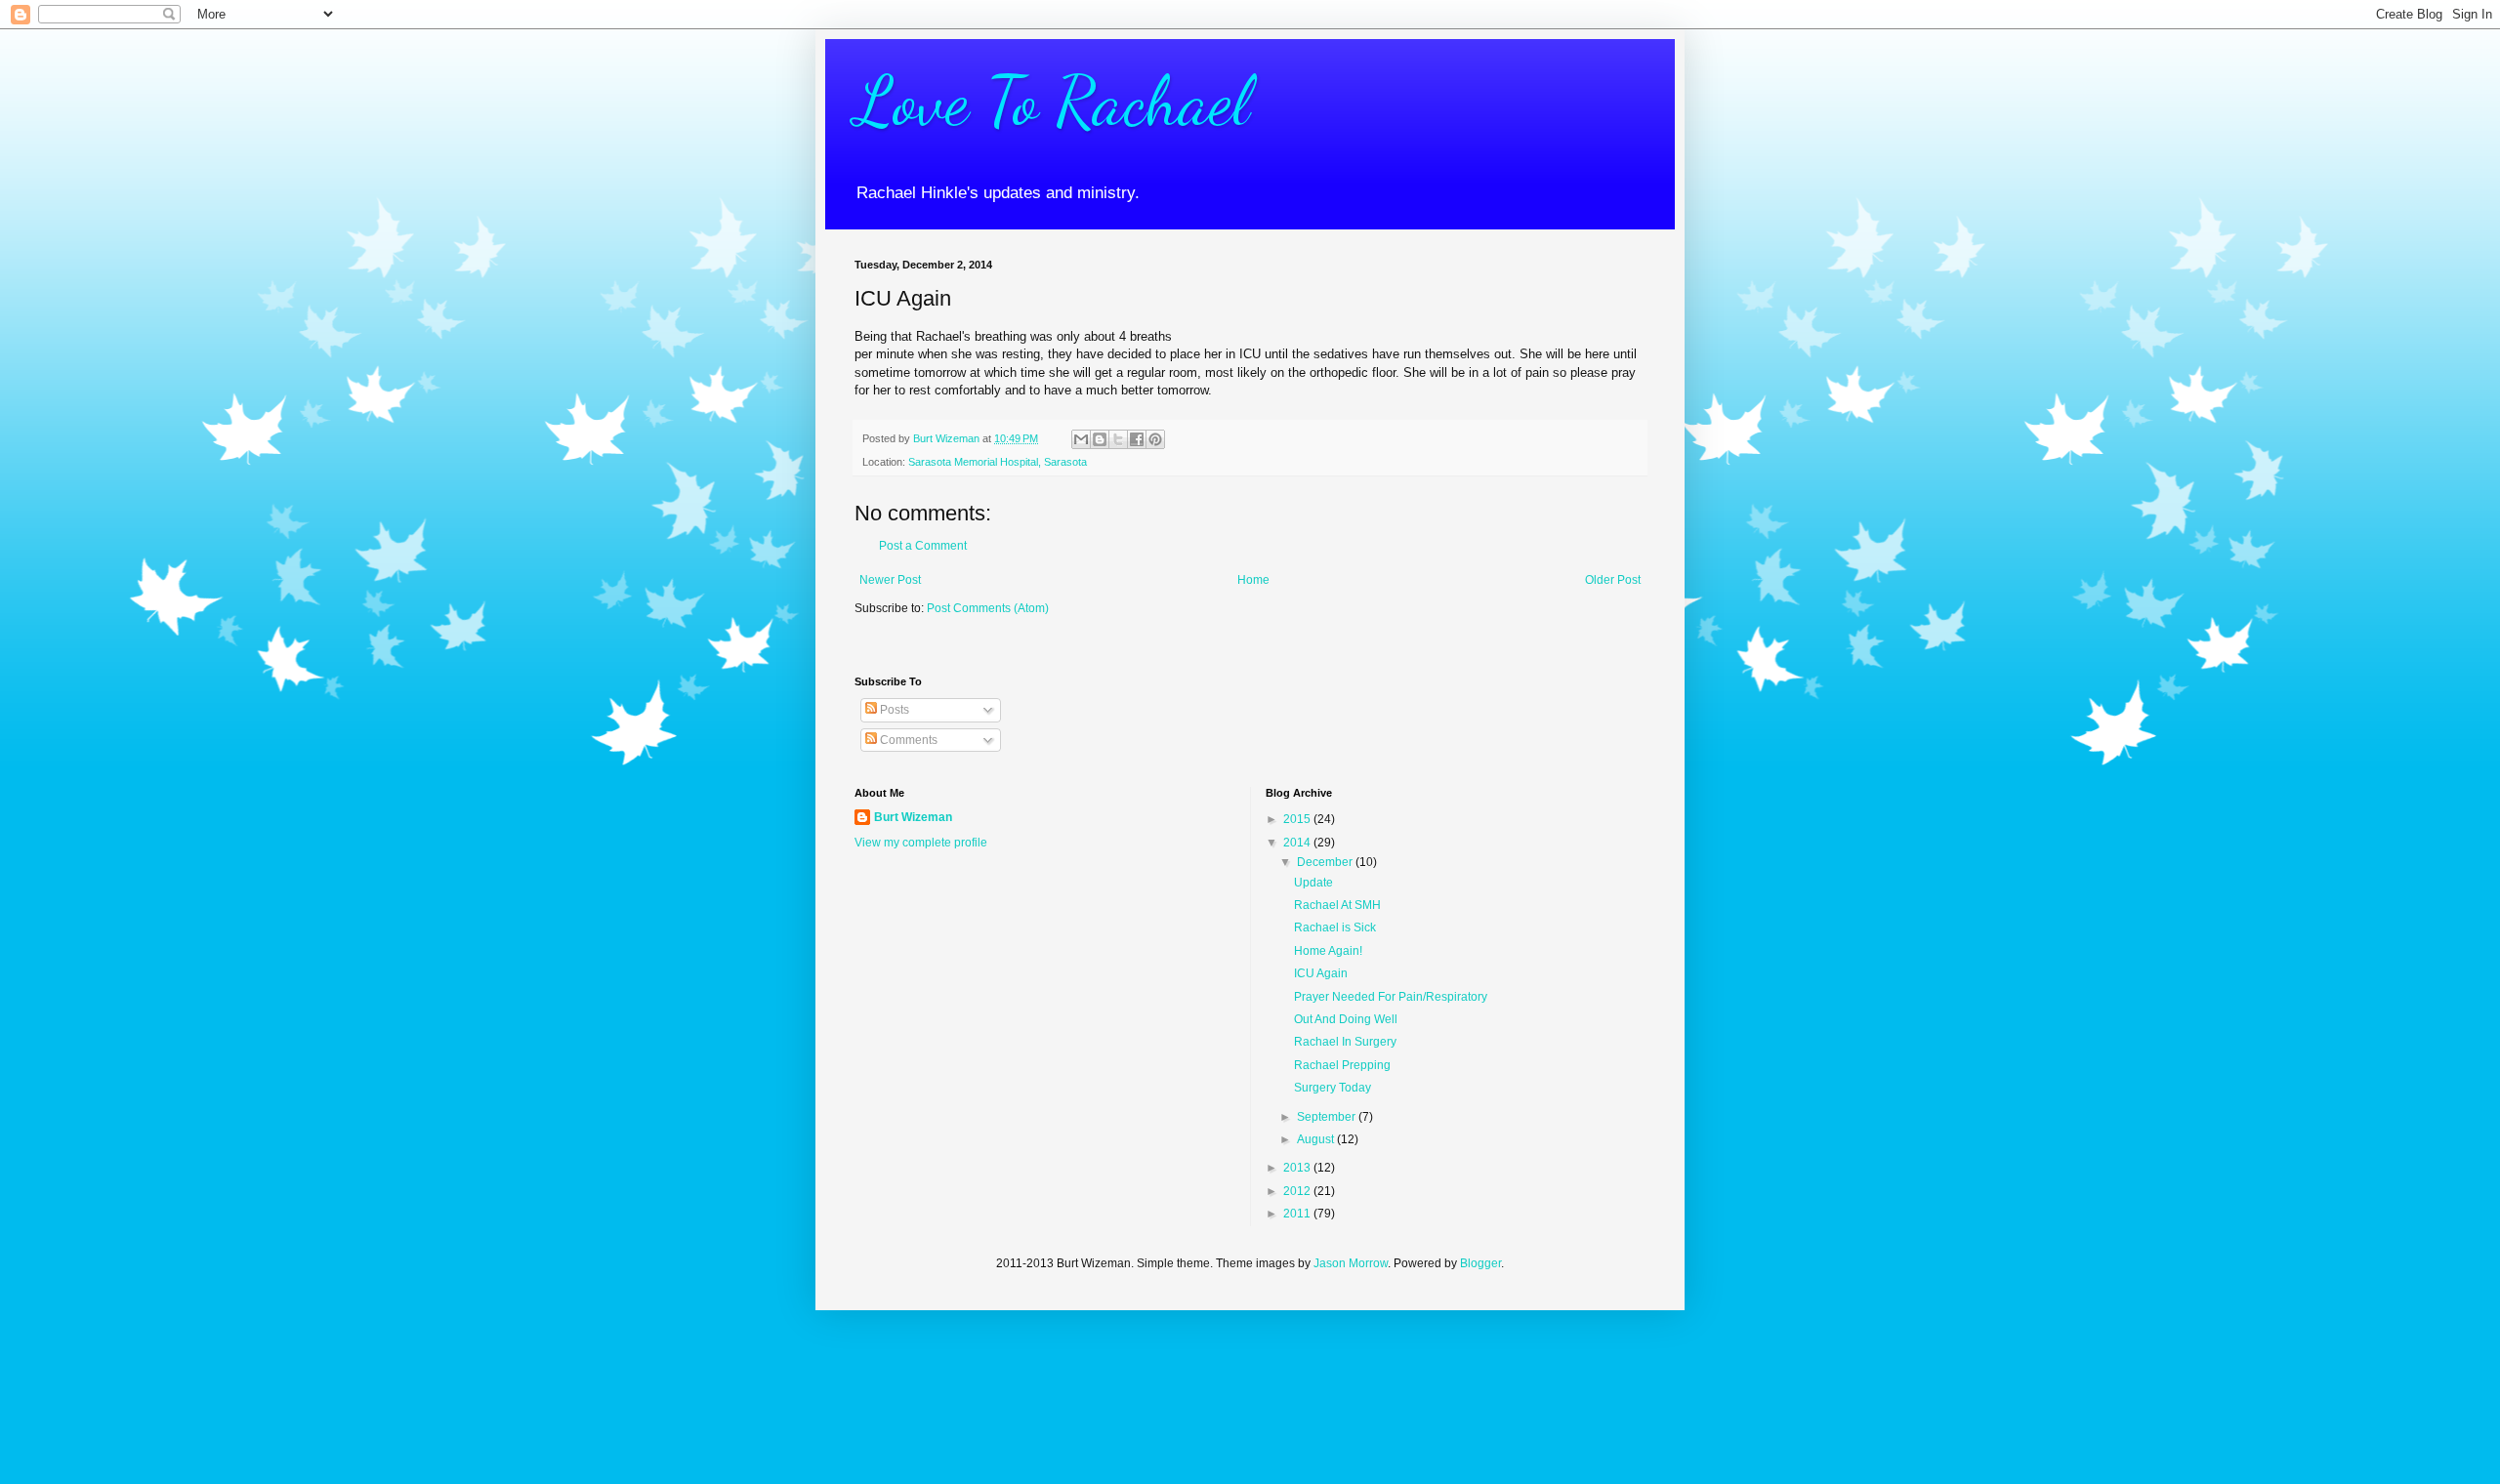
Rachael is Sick (1335, 927)
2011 (1298, 1214)
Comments (907, 740)
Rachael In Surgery (1345, 1042)
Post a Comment (923, 546)
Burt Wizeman (913, 817)
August (1317, 1139)
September (1328, 1117)
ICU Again (1321, 973)
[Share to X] (1118, 439)
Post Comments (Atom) (988, 608)
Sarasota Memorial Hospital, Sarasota (998, 462)
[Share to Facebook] (1137, 439)
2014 (1298, 843)
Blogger (1480, 1263)
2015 (1298, 819)
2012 (1298, 1191)
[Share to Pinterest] (1155, 439)
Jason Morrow (1351, 1263)
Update (1313, 883)
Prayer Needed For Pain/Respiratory (1391, 997)
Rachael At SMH (1337, 905)
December (1326, 862)
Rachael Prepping (1342, 1065)
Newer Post (890, 580)
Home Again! (1328, 951)
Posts (893, 710)
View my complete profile (921, 843)
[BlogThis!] (1100, 439)
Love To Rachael (1052, 102)
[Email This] (1081, 439)
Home (1253, 580)
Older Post (1613, 580)
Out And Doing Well (1346, 1019)
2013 (1298, 1168)
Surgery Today (1333, 1088)
